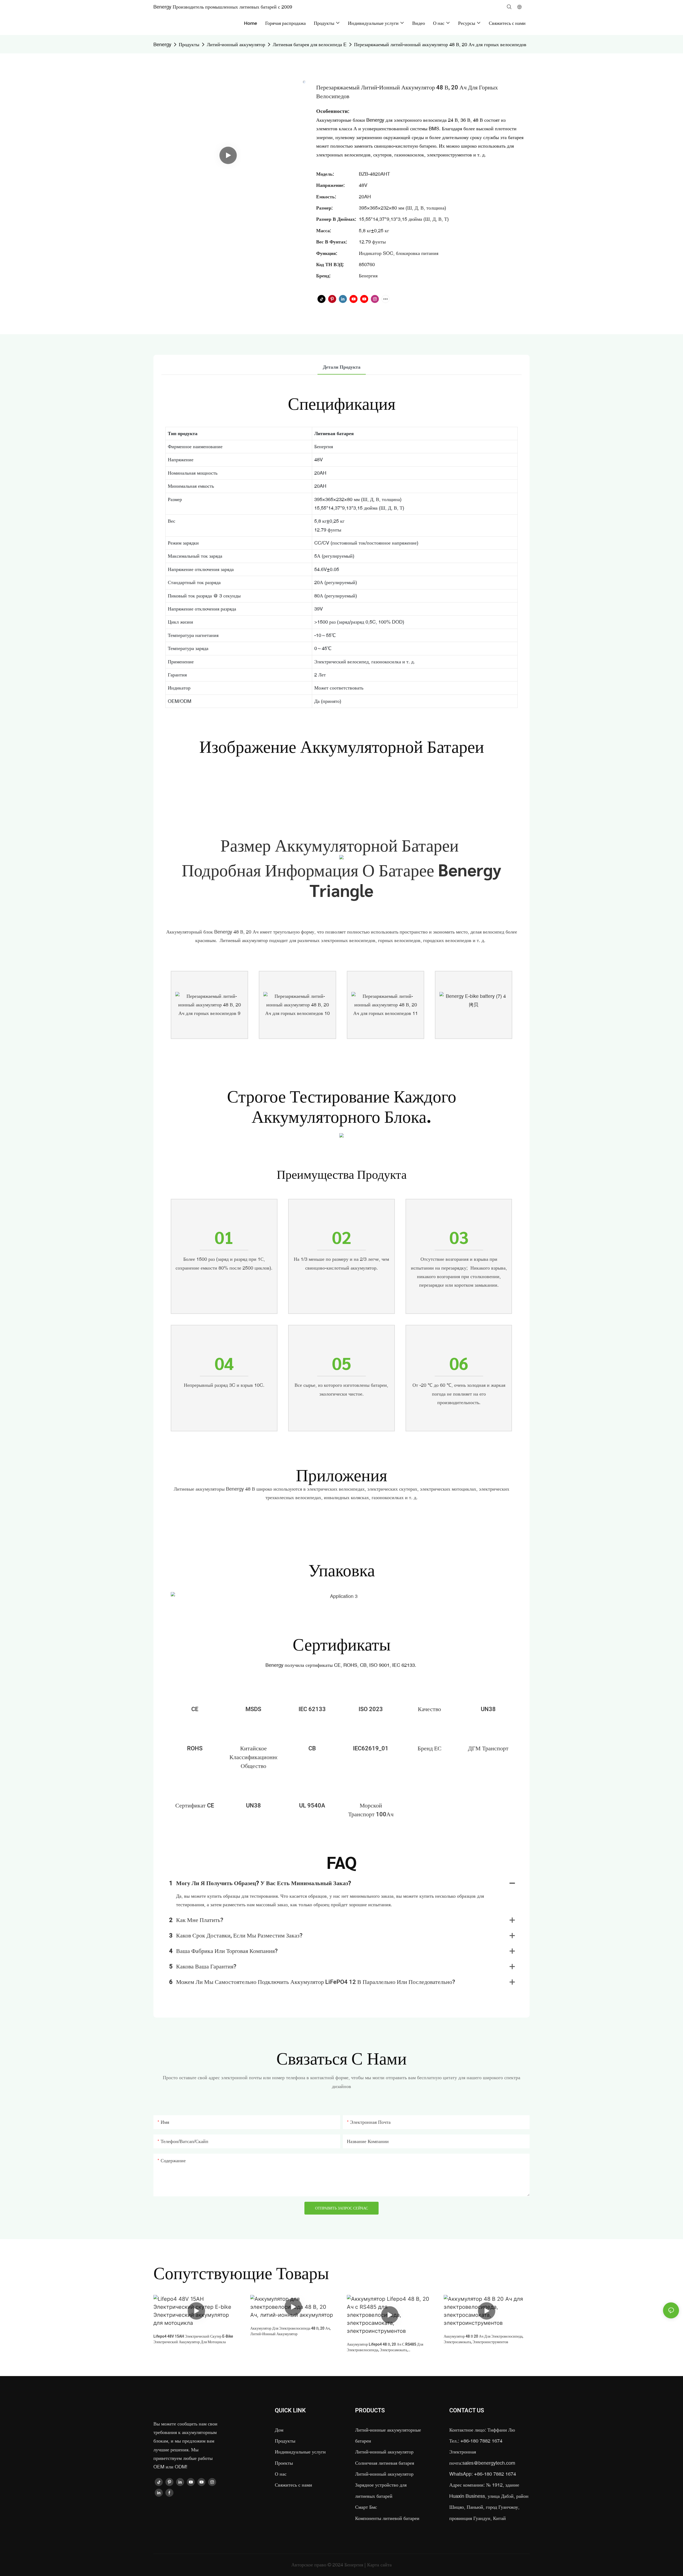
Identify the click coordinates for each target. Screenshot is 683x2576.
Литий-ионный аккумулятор (236, 44)
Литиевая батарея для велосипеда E (310, 44)
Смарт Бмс (366, 2507)
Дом (279, 2430)
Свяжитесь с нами (293, 2485)
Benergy (162, 44)
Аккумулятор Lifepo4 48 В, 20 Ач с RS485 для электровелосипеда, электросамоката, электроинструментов (385, 2347)
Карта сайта (379, 2565)
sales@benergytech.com (489, 2463)
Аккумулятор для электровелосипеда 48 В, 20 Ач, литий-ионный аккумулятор (290, 2331)
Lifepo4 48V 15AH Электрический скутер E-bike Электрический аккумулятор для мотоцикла (193, 2339)
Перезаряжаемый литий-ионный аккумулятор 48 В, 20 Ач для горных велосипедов (440, 44)
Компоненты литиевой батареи (387, 2518)
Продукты (189, 44)
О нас (281, 2474)
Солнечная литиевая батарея (385, 2463)
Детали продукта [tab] (342, 367)
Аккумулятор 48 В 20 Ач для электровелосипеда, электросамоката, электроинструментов (483, 2339)
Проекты (284, 2463)
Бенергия (354, 2565)
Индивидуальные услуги (300, 2452)
